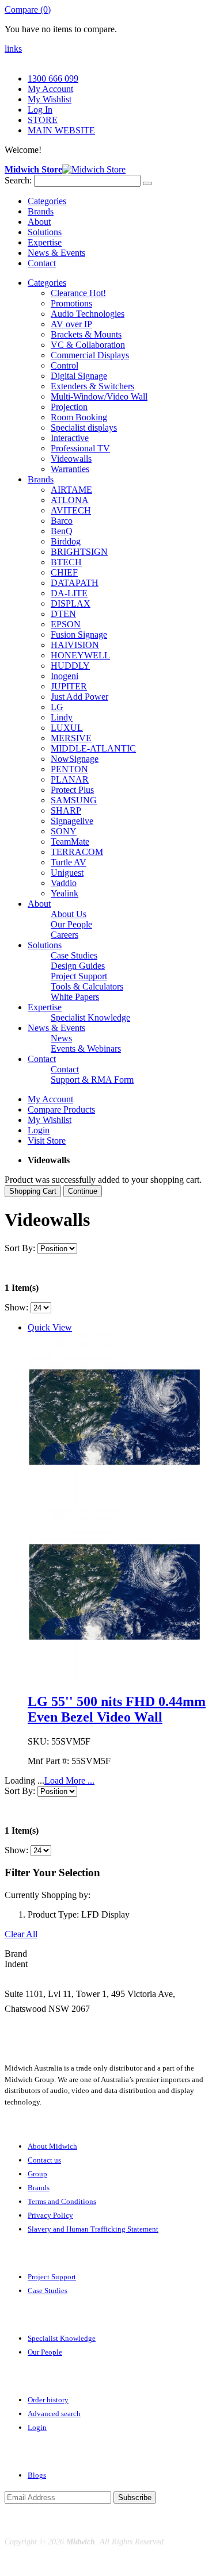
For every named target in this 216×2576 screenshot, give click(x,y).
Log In (40, 110)
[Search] (147, 183)
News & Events (56, 253)
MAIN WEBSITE (61, 130)
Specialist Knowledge (62, 2338)
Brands (41, 211)
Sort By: (20, 1248)
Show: (16, 1307)
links (13, 49)
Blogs (37, 2475)
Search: (18, 180)
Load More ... (69, 1780)
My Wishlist (50, 99)
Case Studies (48, 2291)
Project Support (52, 2277)
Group (37, 2174)
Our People (45, 2352)
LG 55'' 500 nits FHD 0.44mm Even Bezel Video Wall (117, 1709)
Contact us (44, 2160)
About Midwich (52, 2146)
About (39, 222)
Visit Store (47, 1141)
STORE (43, 120)
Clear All (21, 1934)
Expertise (45, 242)
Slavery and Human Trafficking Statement (93, 2229)
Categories (47, 201)
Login (39, 1130)
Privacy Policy (50, 2215)
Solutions (45, 232)
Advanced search (54, 2414)
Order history (48, 2400)
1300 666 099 (53, 78)
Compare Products (61, 1109)
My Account (50, 89)
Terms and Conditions (62, 2201)
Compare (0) (28, 9)
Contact (42, 263)
